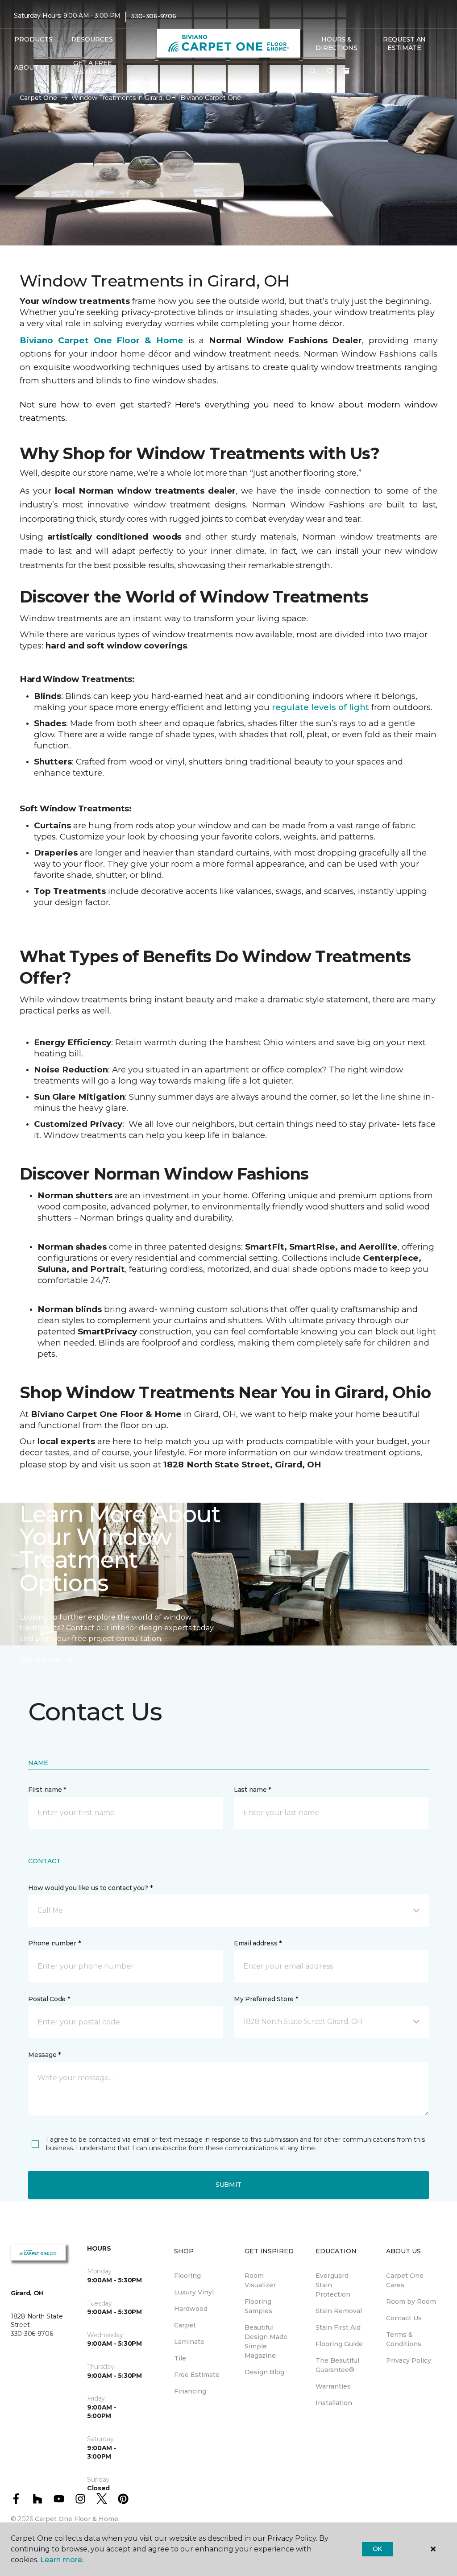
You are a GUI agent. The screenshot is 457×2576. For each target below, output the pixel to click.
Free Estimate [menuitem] (197, 2375)
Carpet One (38, 98)
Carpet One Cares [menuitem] (405, 2280)
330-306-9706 (154, 16)
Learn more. (62, 2560)
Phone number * (54, 1943)
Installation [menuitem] (334, 2403)
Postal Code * (49, 1999)
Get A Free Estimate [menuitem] (92, 67)
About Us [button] (32, 67)
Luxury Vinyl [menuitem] (194, 2292)
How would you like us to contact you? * (90, 1888)
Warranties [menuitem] (333, 2386)
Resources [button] (92, 39)
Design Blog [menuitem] (264, 2372)
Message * (44, 2055)
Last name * (252, 1790)
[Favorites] (330, 71)
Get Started (40, 1660)
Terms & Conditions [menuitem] (404, 2339)
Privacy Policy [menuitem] (409, 2360)
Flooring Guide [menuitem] (339, 2344)
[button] (313, 71)
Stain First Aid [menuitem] (338, 2327)
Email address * (258, 1943)
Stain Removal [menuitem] (339, 2311)
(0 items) (346, 71)
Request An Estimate (404, 44)
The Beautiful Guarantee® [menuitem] (337, 2365)
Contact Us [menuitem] (404, 2318)
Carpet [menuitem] (185, 2325)
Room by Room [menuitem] (411, 2302)
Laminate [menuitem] (189, 2342)
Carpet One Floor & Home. (77, 2519)
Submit (228, 2185)
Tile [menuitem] (180, 2358)
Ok (377, 2549)
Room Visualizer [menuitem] (260, 2280)
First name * (47, 1790)
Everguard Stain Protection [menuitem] (333, 2285)
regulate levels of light (320, 707)
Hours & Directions (336, 44)
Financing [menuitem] (190, 2391)
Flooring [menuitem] (187, 2276)
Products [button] (33, 39)
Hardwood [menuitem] (191, 2309)
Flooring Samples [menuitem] (258, 2306)
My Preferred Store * (266, 1999)
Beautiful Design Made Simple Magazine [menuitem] (266, 2341)
